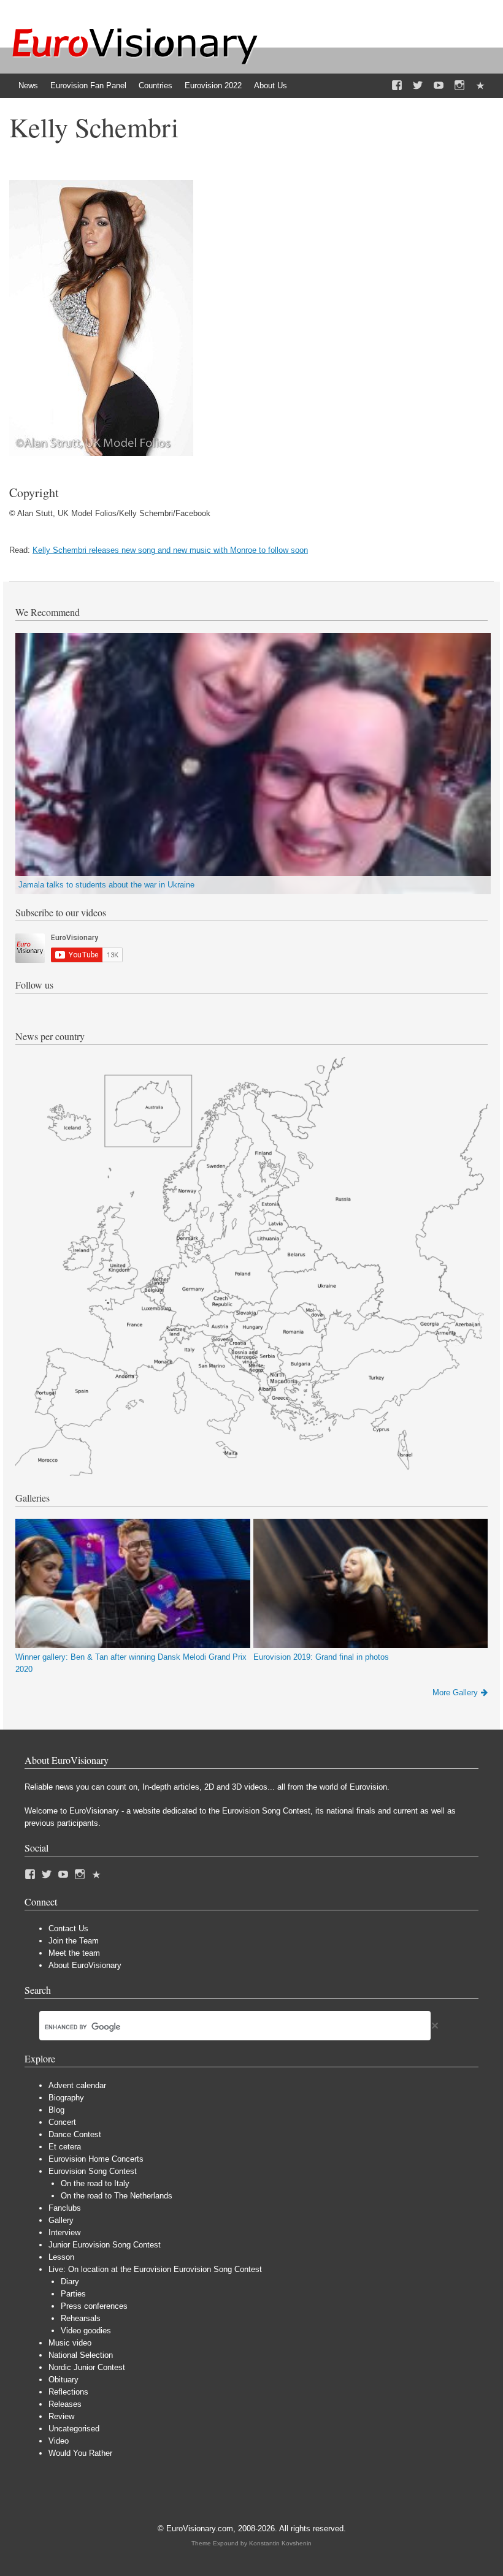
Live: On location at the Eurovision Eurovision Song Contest (155, 2269)
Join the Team (74, 1941)
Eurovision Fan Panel (88, 85)
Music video (70, 2343)
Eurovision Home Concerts (96, 2159)
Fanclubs (65, 2208)
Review (61, 2416)
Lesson (61, 2257)
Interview (64, 2232)
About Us (271, 85)
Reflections (68, 2392)
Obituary (63, 2380)
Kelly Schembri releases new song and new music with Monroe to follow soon (170, 550)
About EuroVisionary (85, 1965)
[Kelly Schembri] (101, 453)
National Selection (81, 2355)
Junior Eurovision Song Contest (105, 2245)
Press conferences (94, 2306)
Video (59, 2441)
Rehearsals (81, 2318)
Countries (156, 85)
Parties (73, 2294)
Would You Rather (80, 2453)
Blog (56, 2110)
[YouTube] (439, 86)
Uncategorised (74, 2429)
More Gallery (455, 1693)
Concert (62, 2122)
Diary (70, 2282)
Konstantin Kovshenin (280, 2543)
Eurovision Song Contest (93, 2171)
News (28, 85)
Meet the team (74, 1953)
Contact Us (68, 1928)
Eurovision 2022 (213, 85)
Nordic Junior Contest (87, 2367)
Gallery (61, 2220)
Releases (65, 2404)
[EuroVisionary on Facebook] (397, 86)
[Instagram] (459, 86)
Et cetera (65, 2147)
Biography (66, 2098)
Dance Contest (75, 2134)
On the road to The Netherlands (117, 2196)
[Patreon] (480, 86)
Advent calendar (77, 2085)
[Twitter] (418, 86)
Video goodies (86, 2331)
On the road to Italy (95, 2183)
